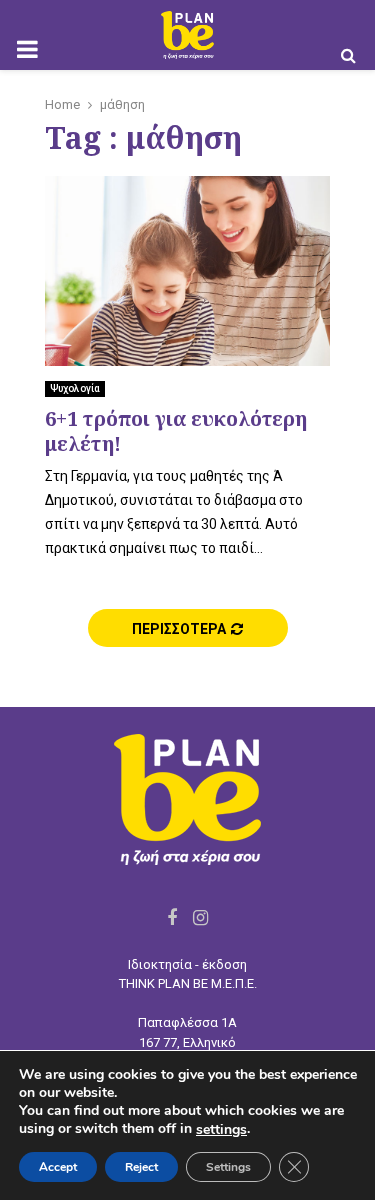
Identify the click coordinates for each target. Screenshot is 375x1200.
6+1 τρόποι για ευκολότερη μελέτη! (176, 431)
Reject (141, 1167)
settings (221, 1130)
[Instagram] (200, 917)
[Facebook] (172, 917)
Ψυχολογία (75, 388)
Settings (228, 1167)
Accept (58, 1167)
